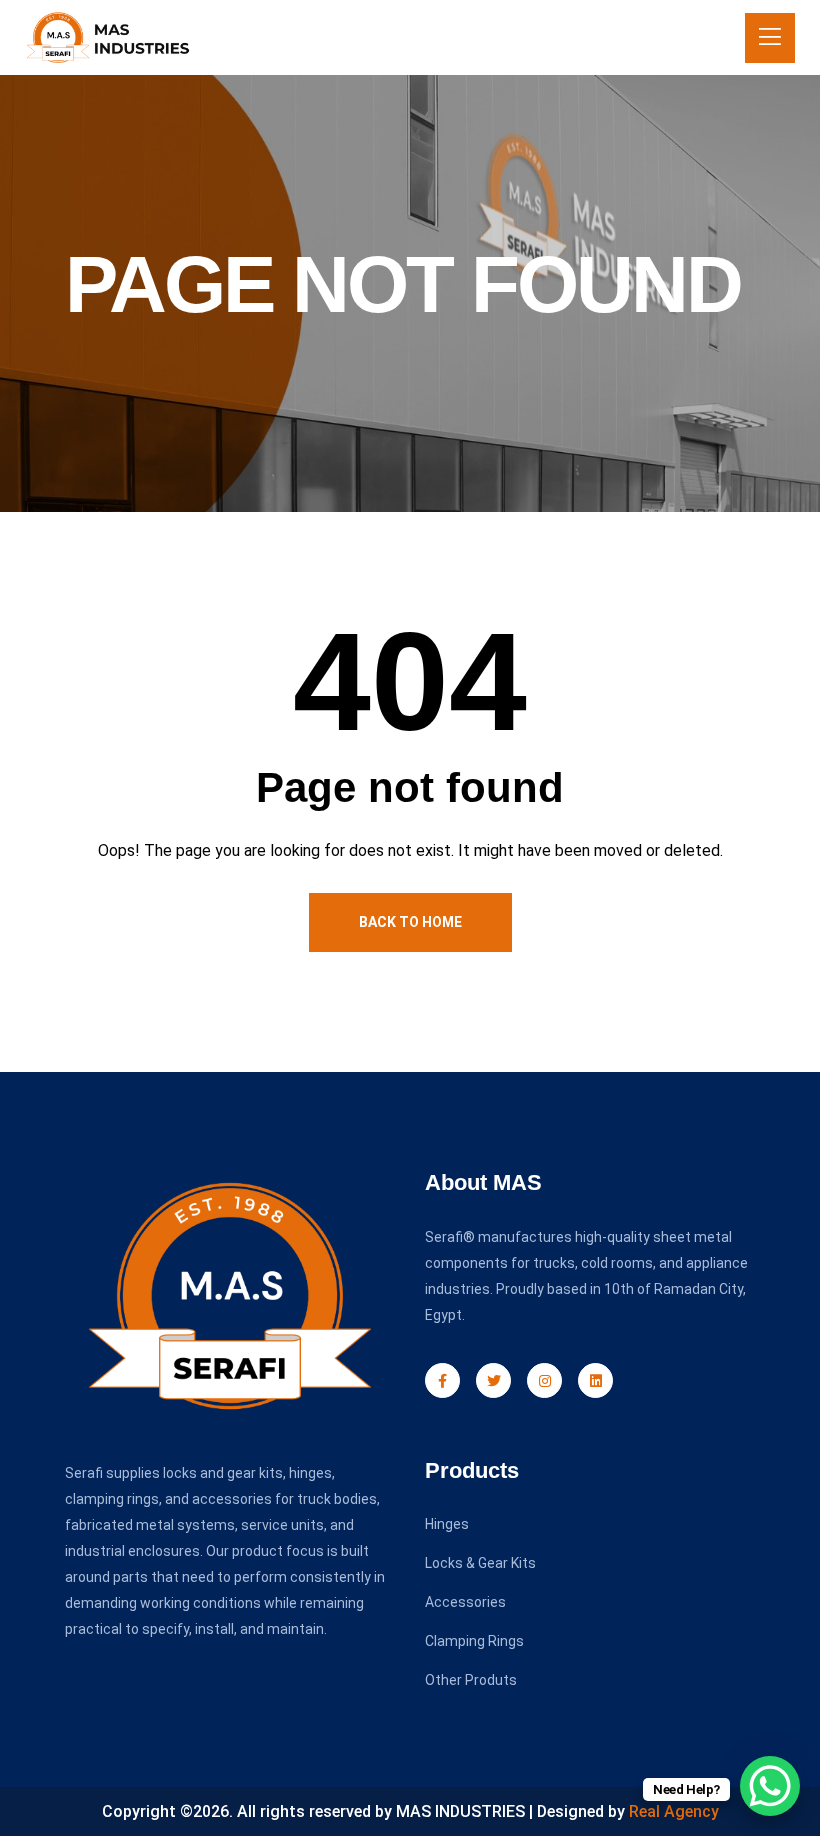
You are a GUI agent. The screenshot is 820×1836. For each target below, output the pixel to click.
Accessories (465, 1602)
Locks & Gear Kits (480, 1563)
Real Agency (674, 1811)
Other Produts (471, 1680)
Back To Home (410, 922)
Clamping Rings (474, 1641)
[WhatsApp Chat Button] (770, 1786)
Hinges (447, 1524)
